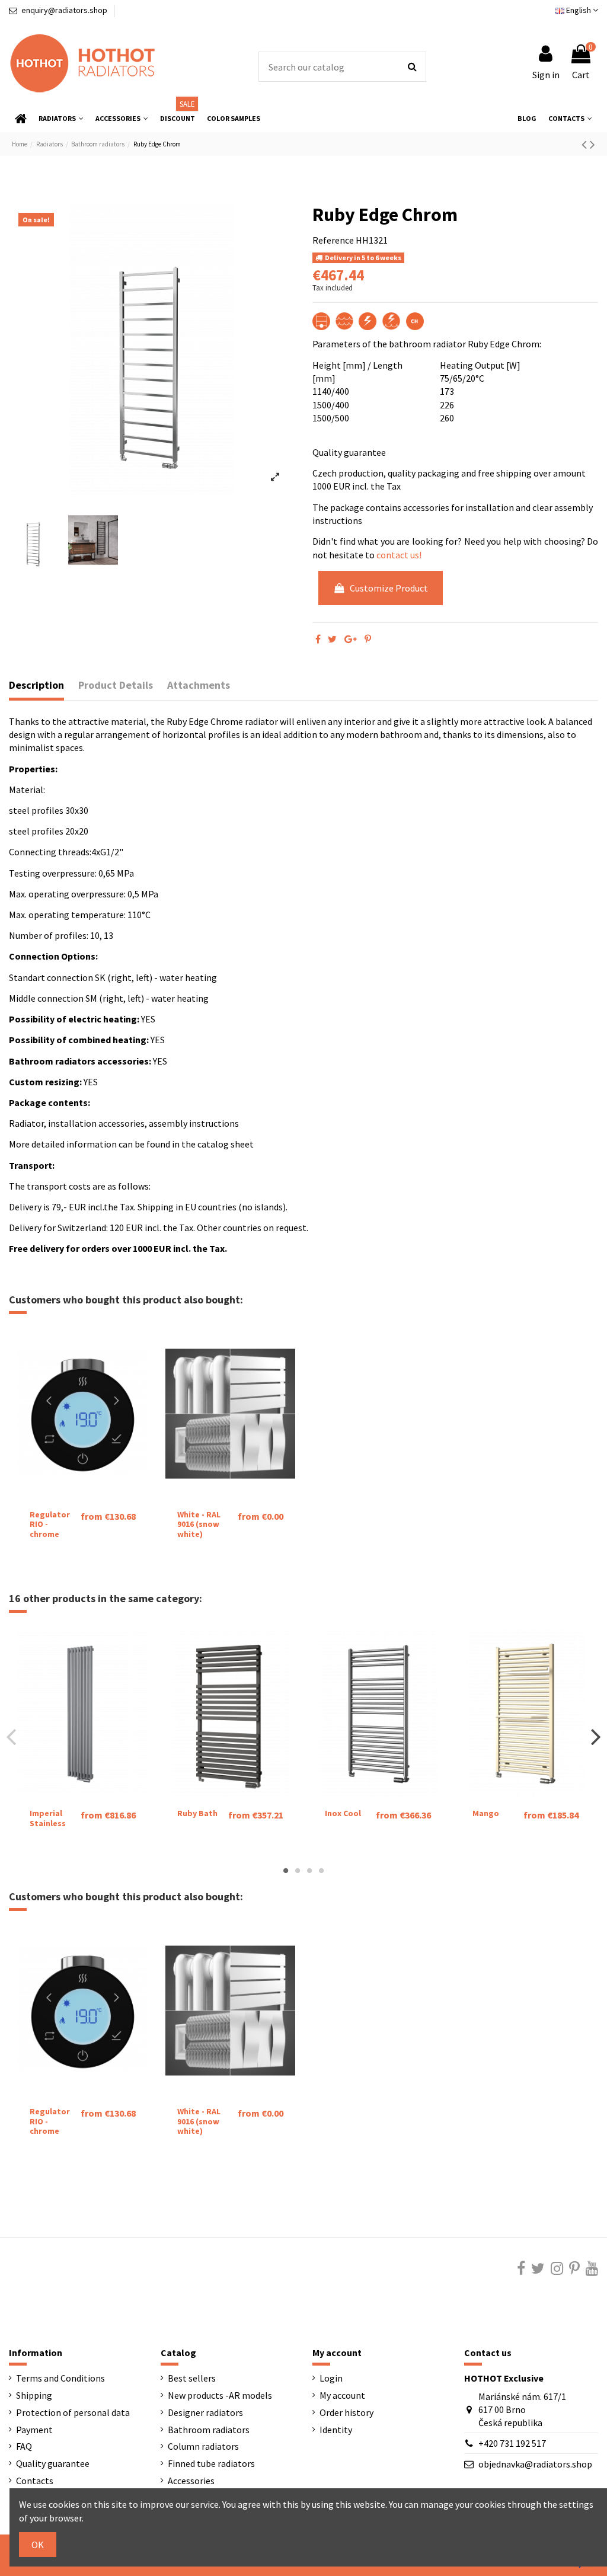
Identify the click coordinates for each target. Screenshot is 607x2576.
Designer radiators (205, 2412)
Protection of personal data (73, 2412)
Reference (333, 240)
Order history (346, 2412)
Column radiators (203, 2446)
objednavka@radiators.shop (535, 2464)
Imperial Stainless (48, 1818)
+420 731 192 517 (512, 2443)
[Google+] (351, 639)
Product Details (116, 685)
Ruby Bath (197, 1813)
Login (331, 2378)
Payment (34, 2430)
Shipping (34, 2395)
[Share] (318, 639)
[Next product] (592, 144)
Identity (336, 2430)
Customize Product (389, 588)
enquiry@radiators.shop (64, 10)
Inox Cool (343, 1813)
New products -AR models (220, 2395)
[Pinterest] (368, 639)
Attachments (199, 685)
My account (342, 2395)
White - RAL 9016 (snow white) (199, 1524)
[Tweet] (332, 639)
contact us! (399, 555)
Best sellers (192, 2378)
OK (38, 2545)
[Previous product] (586, 144)
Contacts (35, 2481)
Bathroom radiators (209, 2430)
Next (595, 1737)
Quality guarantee (53, 2463)
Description (36, 685)
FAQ (24, 2446)
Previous (12, 1737)
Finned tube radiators (211, 2463)
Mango (486, 1813)
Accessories (191, 2481)
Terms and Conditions (60, 2378)
